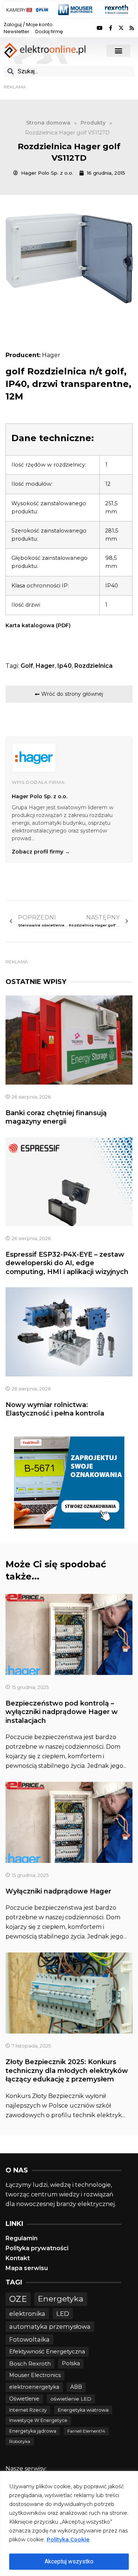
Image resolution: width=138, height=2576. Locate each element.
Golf (27, 666)
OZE (18, 2299)
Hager (45, 666)
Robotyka (20, 2441)
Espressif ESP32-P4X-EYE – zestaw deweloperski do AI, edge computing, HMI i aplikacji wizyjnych (67, 1263)
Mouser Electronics (35, 2375)
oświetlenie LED (71, 2399)
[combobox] (69, 71)
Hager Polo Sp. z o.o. (40, 796)
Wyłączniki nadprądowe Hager (58, 1891)
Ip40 (65, 666)
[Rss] (132, 28)
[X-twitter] (121, 28)
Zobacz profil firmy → (41, 852)
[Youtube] (100, 28)
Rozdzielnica (93, 666)
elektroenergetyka (34, 2387)
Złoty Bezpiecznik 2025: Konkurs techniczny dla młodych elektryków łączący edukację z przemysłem (67, 2071)
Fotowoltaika (29, 2339)
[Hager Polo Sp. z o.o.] (34, 758)
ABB (76, 2387)
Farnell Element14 (86, 2431)
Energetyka (61, 2298)
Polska (71, 2363)
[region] (69, 2523)
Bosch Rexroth (30, 2364)
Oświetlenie (24, 2399)
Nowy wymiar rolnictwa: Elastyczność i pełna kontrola (55, 1409)
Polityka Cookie (68, 2540)
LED (63, 2313)
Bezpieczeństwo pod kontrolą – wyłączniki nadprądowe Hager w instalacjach (62, 1712)
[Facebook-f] (110, 28)
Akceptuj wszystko (69, 2561)
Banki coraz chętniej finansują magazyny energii (56, 1117)
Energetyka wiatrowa (83, 2410)
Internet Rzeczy (28, 2410)
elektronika (27, 2313)
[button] (118, 51)
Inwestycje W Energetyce (38, 2420)
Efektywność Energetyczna (47, 2351)
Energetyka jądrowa (33, 2431)
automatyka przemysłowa (50, 2327)
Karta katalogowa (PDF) (38, 625)
